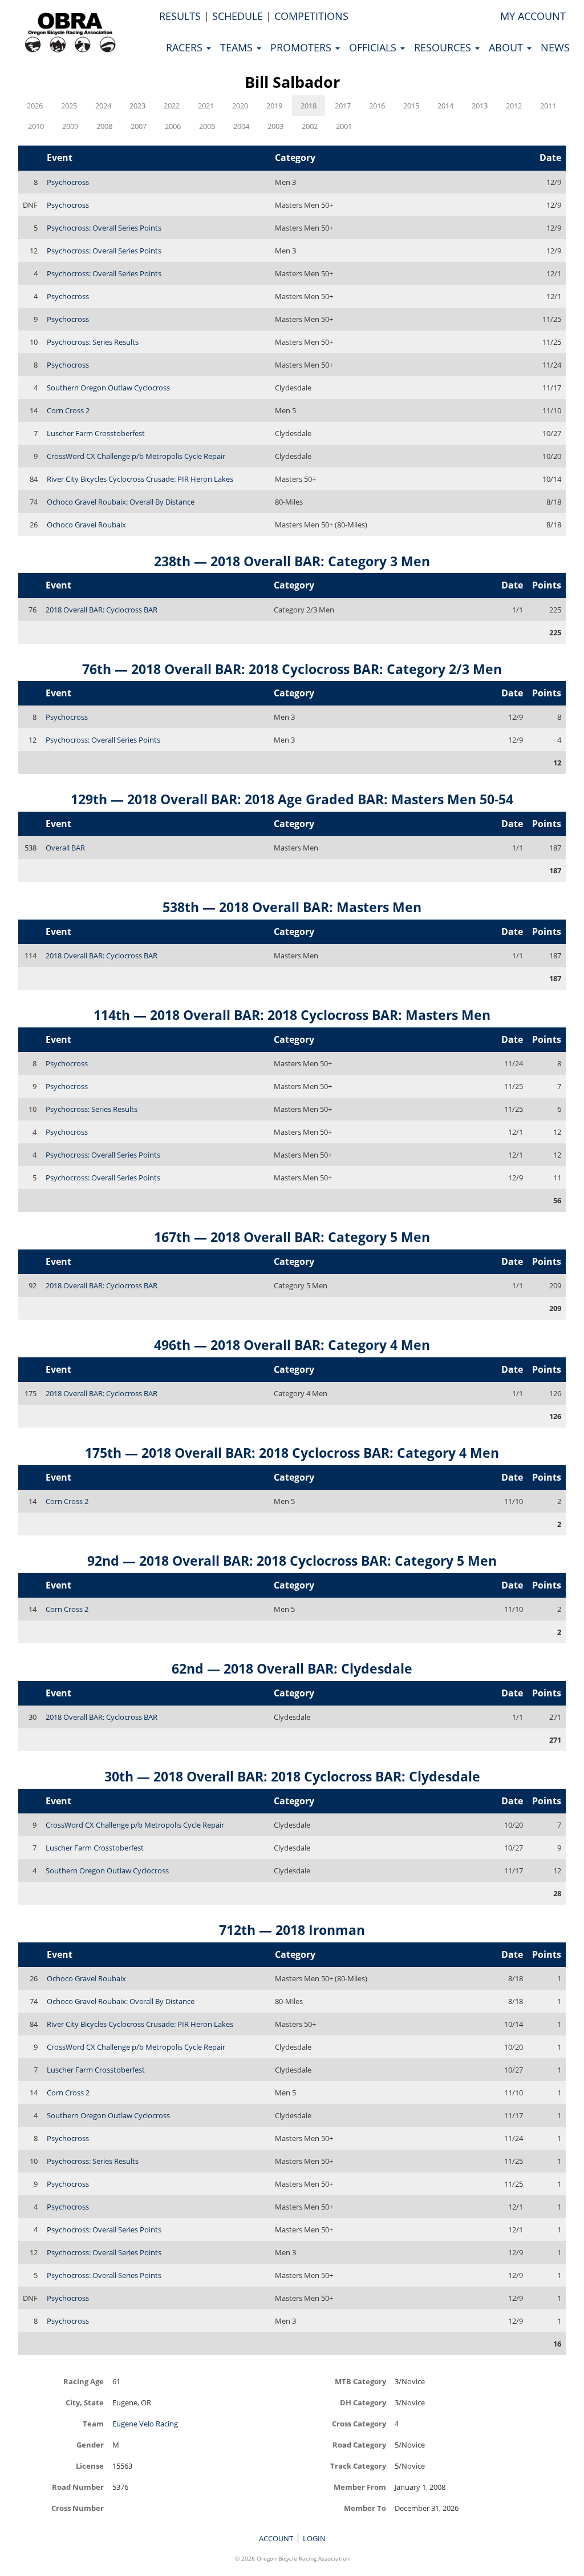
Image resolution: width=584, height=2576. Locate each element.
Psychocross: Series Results (93, 342)
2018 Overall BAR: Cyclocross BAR (102, 610)
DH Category (363, 2402)
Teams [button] (238, 47)
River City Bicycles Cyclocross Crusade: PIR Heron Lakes (140, 479)
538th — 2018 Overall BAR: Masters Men (292, 907)
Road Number (78, 2487)
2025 (69, 106)
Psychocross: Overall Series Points (104, 228)
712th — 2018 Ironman (292, 1930)
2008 (104, 126)
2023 (137, 106)
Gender (90, 2444)
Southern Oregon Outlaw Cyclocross (108, 388)
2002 (310, 126)
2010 (36, 126)
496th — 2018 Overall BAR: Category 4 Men (292, 1345)
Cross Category (359, 2423)
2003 (275, 126)
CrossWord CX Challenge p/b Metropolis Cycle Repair (136, 456)
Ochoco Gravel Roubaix (86, 525)
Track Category (358, 2466)
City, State (85, 2402)
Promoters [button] (302, 47)
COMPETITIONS (311, 16)
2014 (445, 106)
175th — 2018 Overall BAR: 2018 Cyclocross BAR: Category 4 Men (292, 1453)
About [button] (507, 47)
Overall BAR (65, 848)
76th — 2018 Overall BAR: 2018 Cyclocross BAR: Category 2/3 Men (292, 669)
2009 (70, 126)
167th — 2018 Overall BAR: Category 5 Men (292, 1237)
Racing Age (84, 2381)
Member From (360, 2487)
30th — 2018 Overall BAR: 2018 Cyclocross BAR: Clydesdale (292, 1776)
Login (314, 2538)
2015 (411, 106)
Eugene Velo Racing (145, 2424)
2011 (548, 106)
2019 (274, 106)
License (90, 2466)
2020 (240, 106)
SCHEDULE (238, 16)
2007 (139, 126)
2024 (103, 106)
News (555, 47)
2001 (344, 126)
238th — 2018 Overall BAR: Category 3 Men (292, 561)
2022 (172, 106)
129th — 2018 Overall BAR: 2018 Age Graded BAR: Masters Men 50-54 (292, 799)
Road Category (359, 2444)
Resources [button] (444, 47)
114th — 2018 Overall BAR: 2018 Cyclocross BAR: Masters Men (292, 1015)
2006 (173, 126)
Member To (365, 2508)
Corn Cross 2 (68, 410)
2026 (35, 106)
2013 (480, 106)
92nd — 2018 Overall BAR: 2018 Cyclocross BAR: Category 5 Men (292, 1561)
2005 (207, 126)
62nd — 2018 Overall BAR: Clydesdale (292, 1668)
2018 (309, 106)
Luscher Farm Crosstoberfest (96, 433)
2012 (514, 106)
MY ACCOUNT (533, 16)
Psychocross (68, 182)
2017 (343, 106)
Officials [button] (374, 47)
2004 (241, 126)
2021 (206, 106)
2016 (377, 106)
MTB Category (360, 2381)
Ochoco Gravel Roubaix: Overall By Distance (121, 502)
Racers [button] (186, 47)
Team (93, 2423)
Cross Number (78, 2508)
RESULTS (180, 16)
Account (276, 2538)
